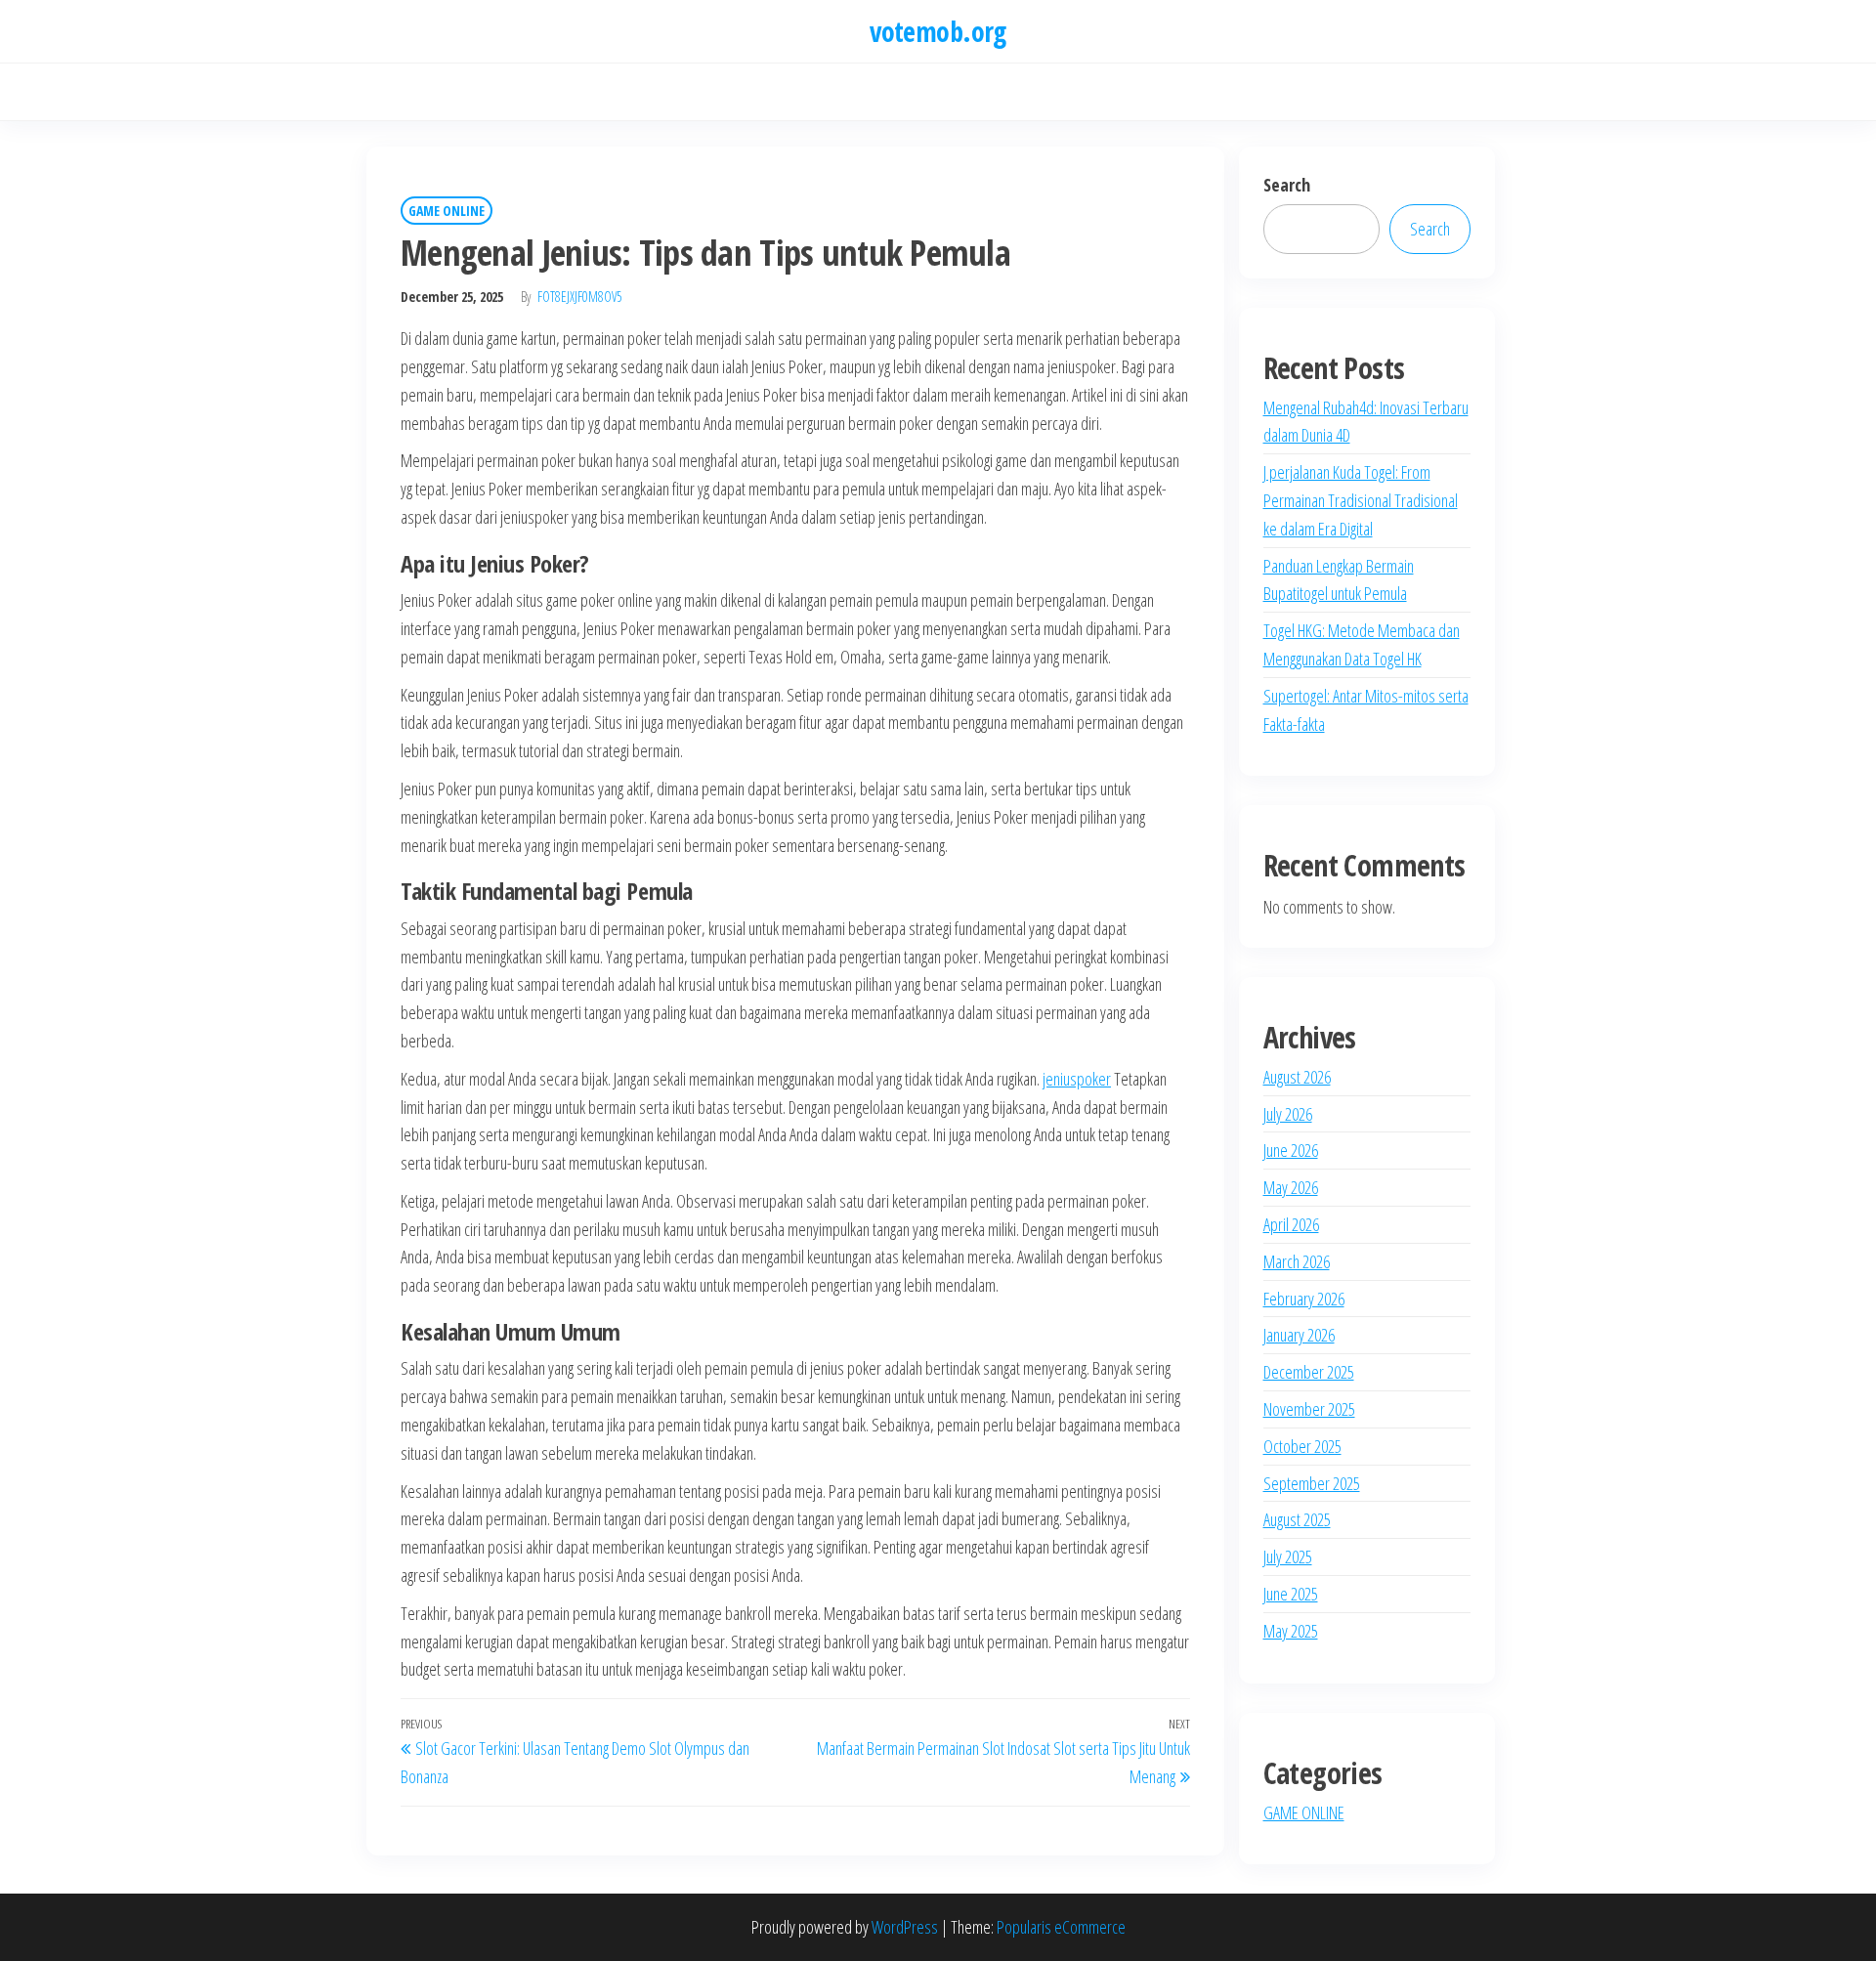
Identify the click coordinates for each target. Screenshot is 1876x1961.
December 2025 (1309, 1372)
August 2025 (1297, 1519)
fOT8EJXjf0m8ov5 (580, 297)
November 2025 (1309, 1409)
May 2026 (1291, 1187)
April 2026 (1291, 1224)
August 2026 (1297, 1077)
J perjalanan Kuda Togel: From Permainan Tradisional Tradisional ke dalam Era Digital (1361, 500)
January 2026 (1299, 1335)
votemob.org (938, 31)
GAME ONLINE (447, 211)
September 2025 (1312, 1483)
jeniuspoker (1077, 1079)
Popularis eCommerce (1061, 1927)
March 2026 (1297, 1261)
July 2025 (1288, 1556)
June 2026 (1291, 1150)
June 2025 (1291, 1594)
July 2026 (1288, 1114)
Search (1287, 185)
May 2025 (1291, 1631)
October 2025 (1302, 1446)
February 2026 (1304, 1299)
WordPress (905, 1927)
